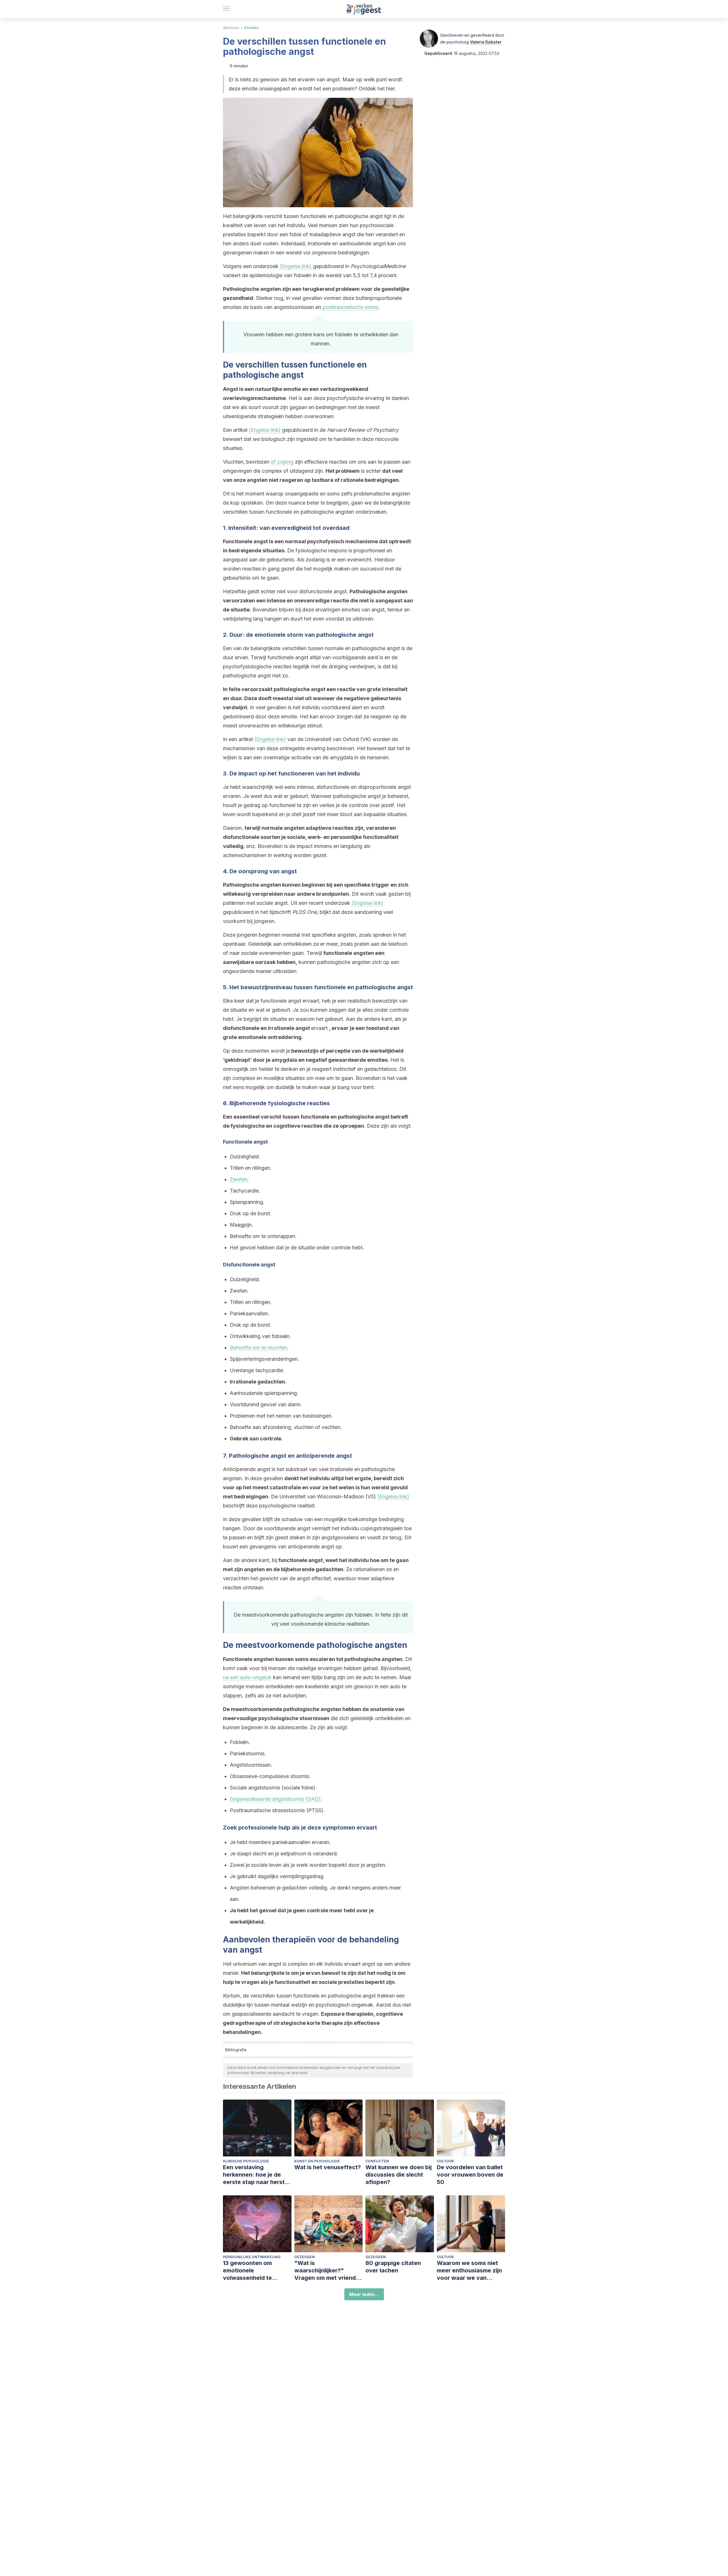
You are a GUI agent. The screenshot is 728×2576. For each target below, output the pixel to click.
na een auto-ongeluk (247, 1677)
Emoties (252, 28)
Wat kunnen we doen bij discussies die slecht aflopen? (399, 2175)
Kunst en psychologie (317, 2161)
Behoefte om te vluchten (258, 1348)
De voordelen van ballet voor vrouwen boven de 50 (470, 2175)
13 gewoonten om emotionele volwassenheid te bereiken (247, 2271)
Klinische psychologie (246, 2161)
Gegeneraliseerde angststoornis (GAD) (275, 1799)
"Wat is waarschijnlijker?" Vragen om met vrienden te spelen (328, 2271)
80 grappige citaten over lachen (393, 2267)
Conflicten (377, 2161)
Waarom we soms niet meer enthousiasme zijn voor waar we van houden (469, 2271)
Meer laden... (364, 2294)
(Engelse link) (296, 266)
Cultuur (445, 2161)
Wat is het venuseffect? (328, 2167)
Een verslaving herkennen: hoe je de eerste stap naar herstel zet (256, 2175)
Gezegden (305, 2257)
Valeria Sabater (486, 42)
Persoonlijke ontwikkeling (252, 2257)
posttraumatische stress (350, 307)
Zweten (239, 1179)
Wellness (231, 28)
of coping (282, 462)
